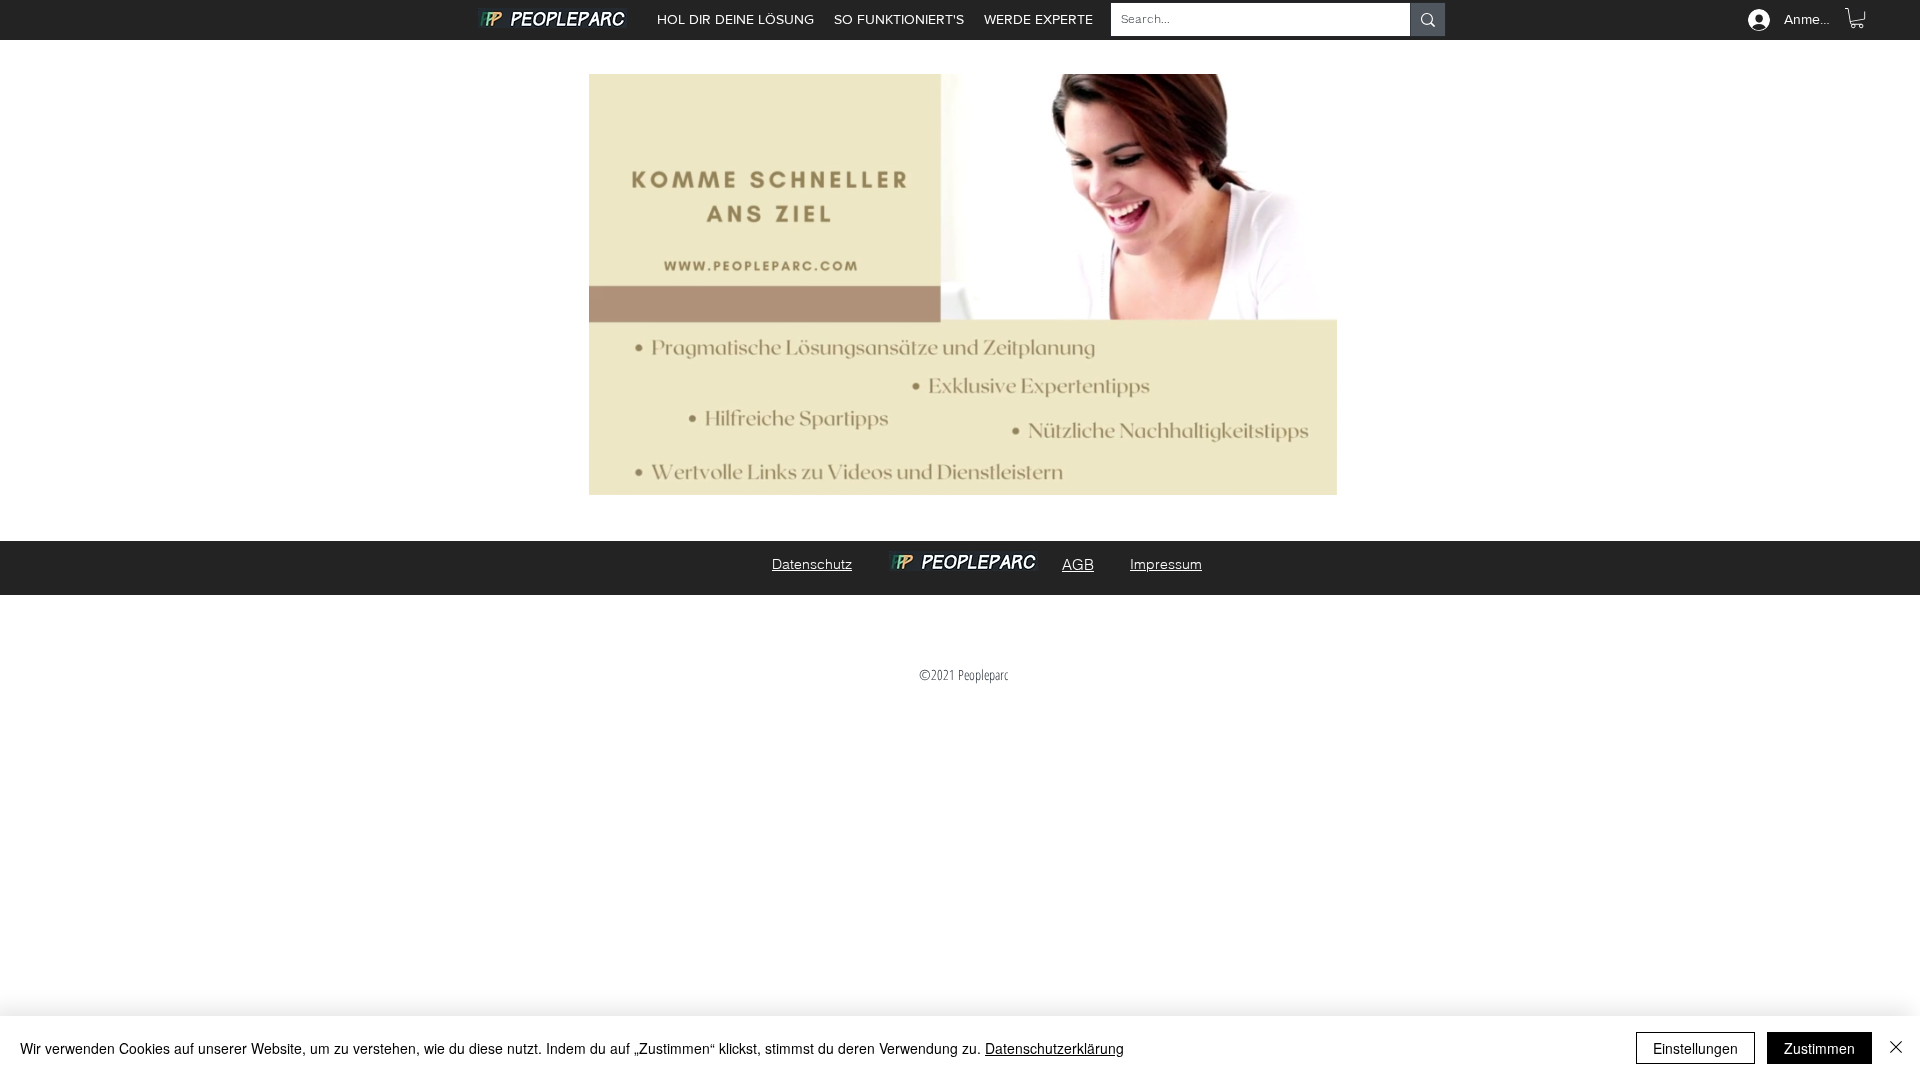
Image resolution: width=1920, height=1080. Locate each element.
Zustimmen (1819, 1048)
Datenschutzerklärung (1054, 1048)
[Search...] (1427, 19)
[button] (1857, 18)
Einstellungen (1695, 1048)
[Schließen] (1896, 1048)
